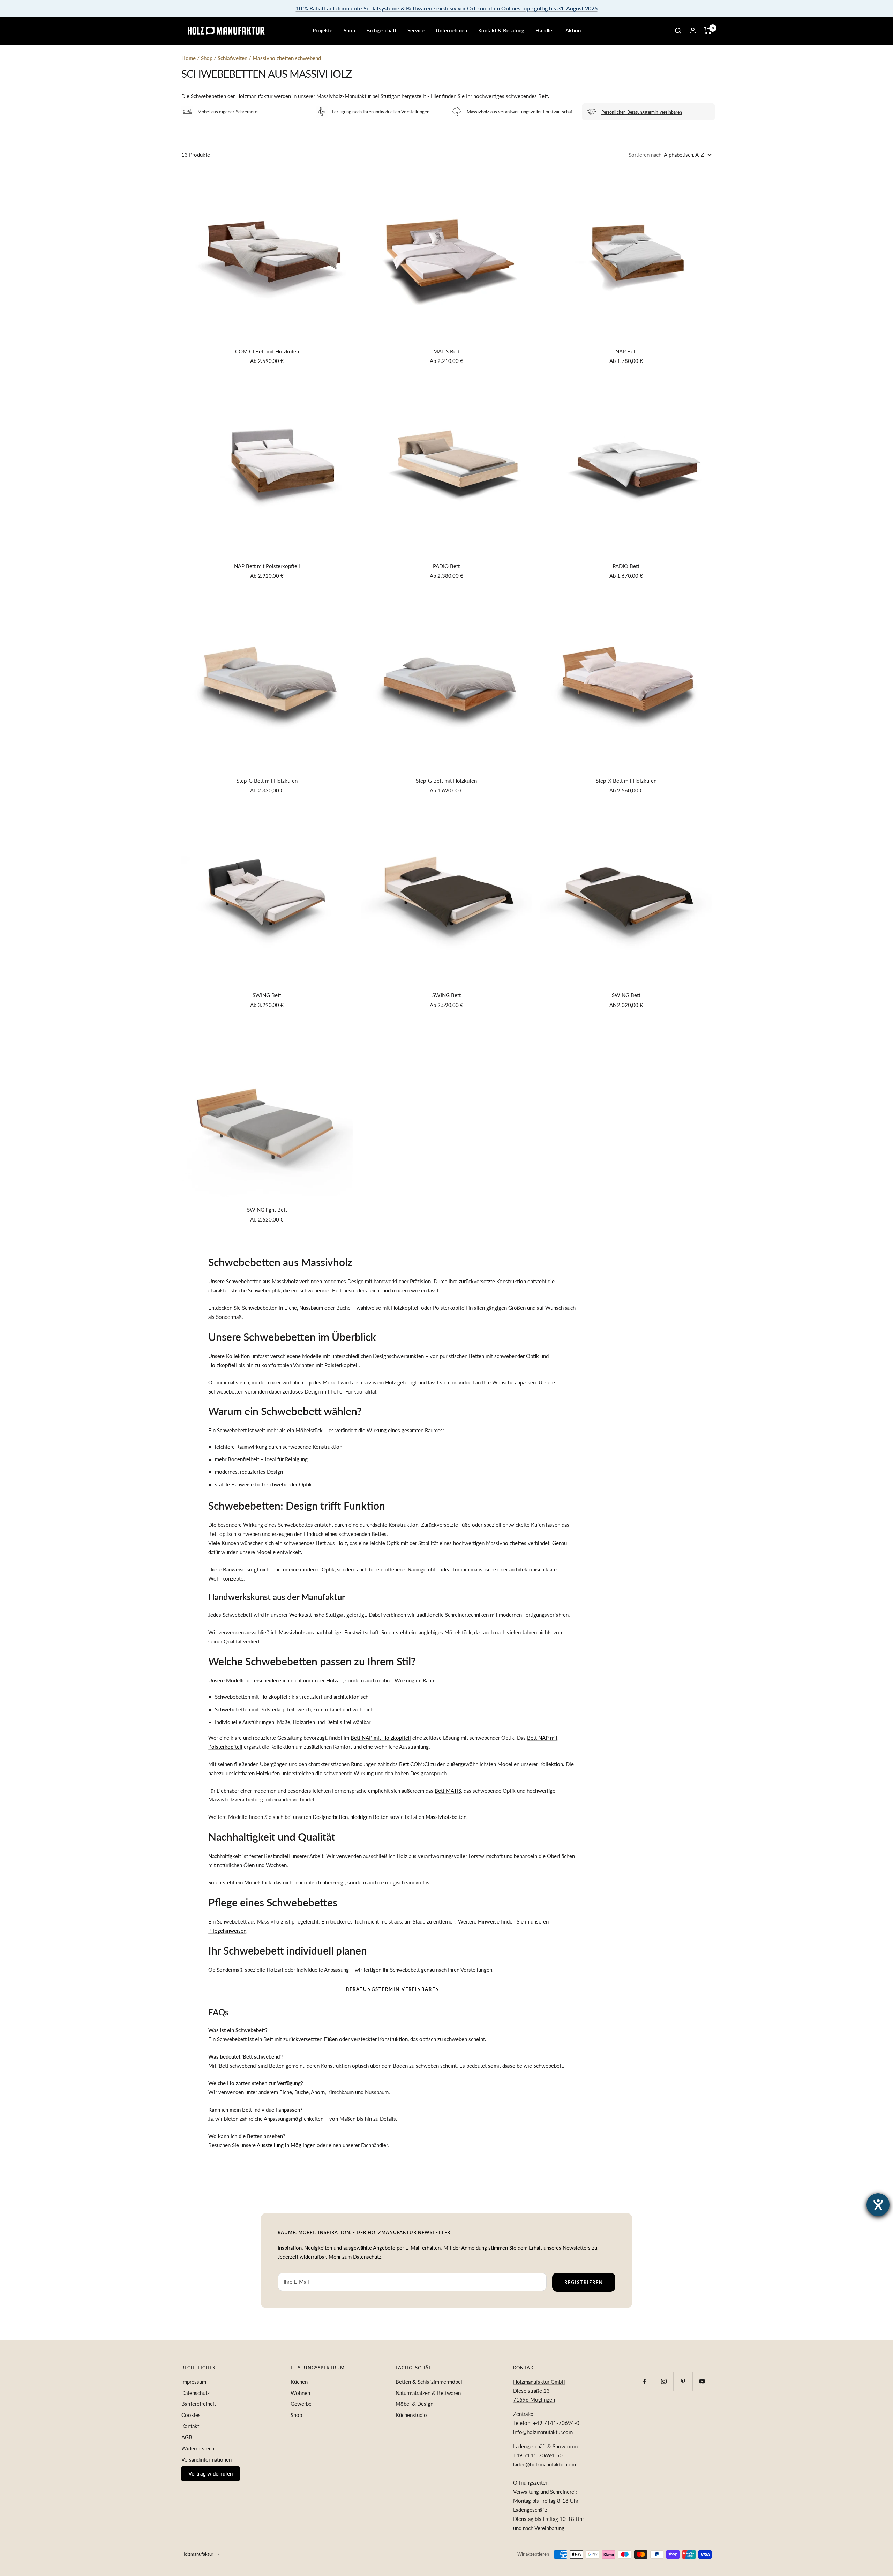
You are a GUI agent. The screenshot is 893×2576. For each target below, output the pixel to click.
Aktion (573, 30)
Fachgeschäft (381, 30)
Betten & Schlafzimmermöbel (429, 2382)
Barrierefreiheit (199, 2404)
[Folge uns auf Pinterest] (683, 2381)
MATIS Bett (446, 351)
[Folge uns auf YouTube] (702, 2381)
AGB (187, 2437)
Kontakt (190, 2426)
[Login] (693, 31)
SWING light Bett (267, 1210)
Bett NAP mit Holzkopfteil (381, 1738)
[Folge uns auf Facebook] (644, 2381)
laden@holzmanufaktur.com (545, 2464)
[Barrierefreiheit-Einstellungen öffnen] (878, 2205)
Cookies (191, 2415)
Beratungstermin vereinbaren (393, 1989)
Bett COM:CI (414, 1764)
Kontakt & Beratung (501, 30)
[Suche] (678, 31)
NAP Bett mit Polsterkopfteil (267, 566)
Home (189, 58)
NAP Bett (626, 351)
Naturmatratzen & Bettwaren (428, 2393)
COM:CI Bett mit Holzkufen (267, 351)
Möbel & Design (414, 2404)
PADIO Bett (446, 566)
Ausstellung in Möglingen (286, 2145)
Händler (545, 30)
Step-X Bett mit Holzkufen (626, 781)
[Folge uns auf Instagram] (664, 2381)
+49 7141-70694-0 (556, 2423)
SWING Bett (267, 995)
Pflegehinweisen (227, 1931)
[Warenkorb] (708, 31)
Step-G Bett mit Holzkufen (267, 781)
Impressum (194, 2382)
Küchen (299, 2382)
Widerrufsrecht (199, 2448)
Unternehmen (451, 30)
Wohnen (300, 2393)
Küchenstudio (411, 2415)
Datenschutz (367, 2257)
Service (416, 30)
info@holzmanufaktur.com (543, 2432)
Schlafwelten (233, 58)
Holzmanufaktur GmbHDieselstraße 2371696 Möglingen (539, 2391)
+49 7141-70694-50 (538, 2455)
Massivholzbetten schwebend (287, 58)
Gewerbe (301, 2404)
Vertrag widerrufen (211, 2473)
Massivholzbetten (446, 1817)
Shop (349, 30)
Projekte (322, 30)
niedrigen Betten (369, 1817)
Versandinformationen (207, 2459)
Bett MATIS (448, 1791)
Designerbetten (330, 1817)
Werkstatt (301, 1615)
